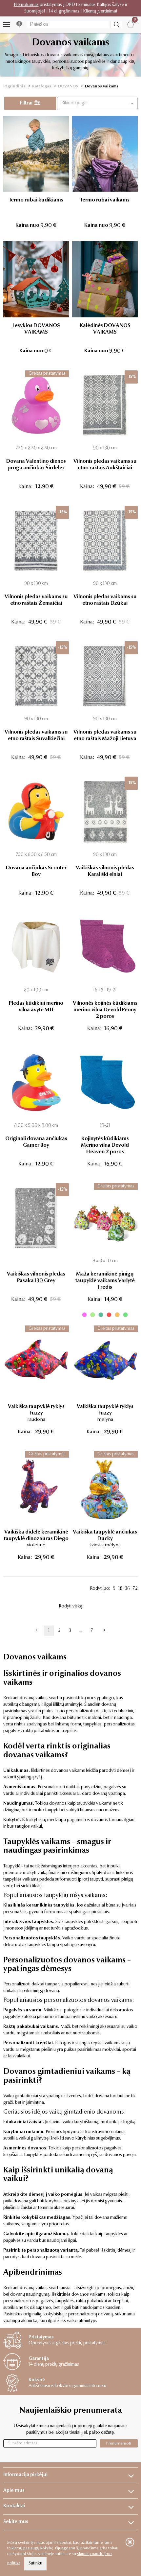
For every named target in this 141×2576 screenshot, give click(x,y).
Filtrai (27, 103)
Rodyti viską (70, 1606)
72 (135, 1589)
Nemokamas (26, 5)
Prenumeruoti (119, 2443)
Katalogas (42, 86)
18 (120, 1589)
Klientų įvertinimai (100, 12)
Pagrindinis (14, 86)
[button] (97, 103)
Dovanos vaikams (102, 86)
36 (127, 1589)
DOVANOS (68, 86)
